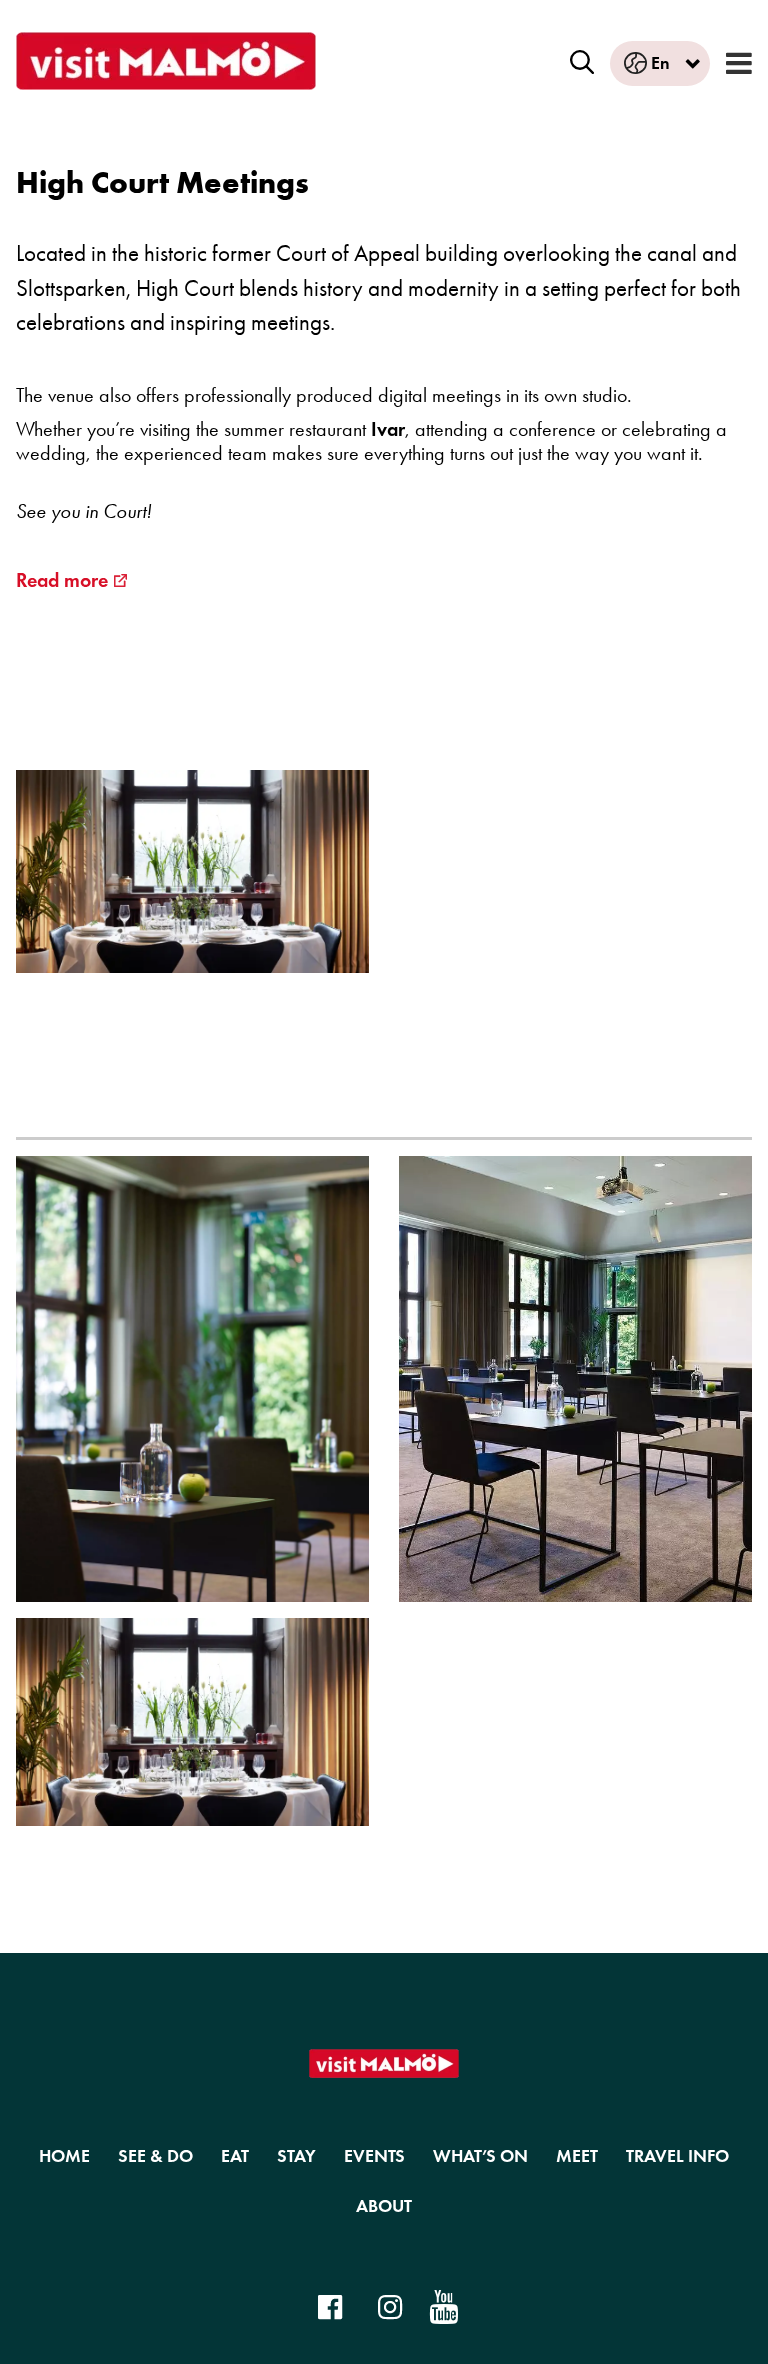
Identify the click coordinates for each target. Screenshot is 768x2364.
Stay (296, 2156)
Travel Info (677, 2156)
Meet (577, 2156)
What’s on (480, 2156)
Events (374, 2156)
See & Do (155, 2156)
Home (64, 2156)
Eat (235, 2156)
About (384, 2206)
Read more (62, 580)
